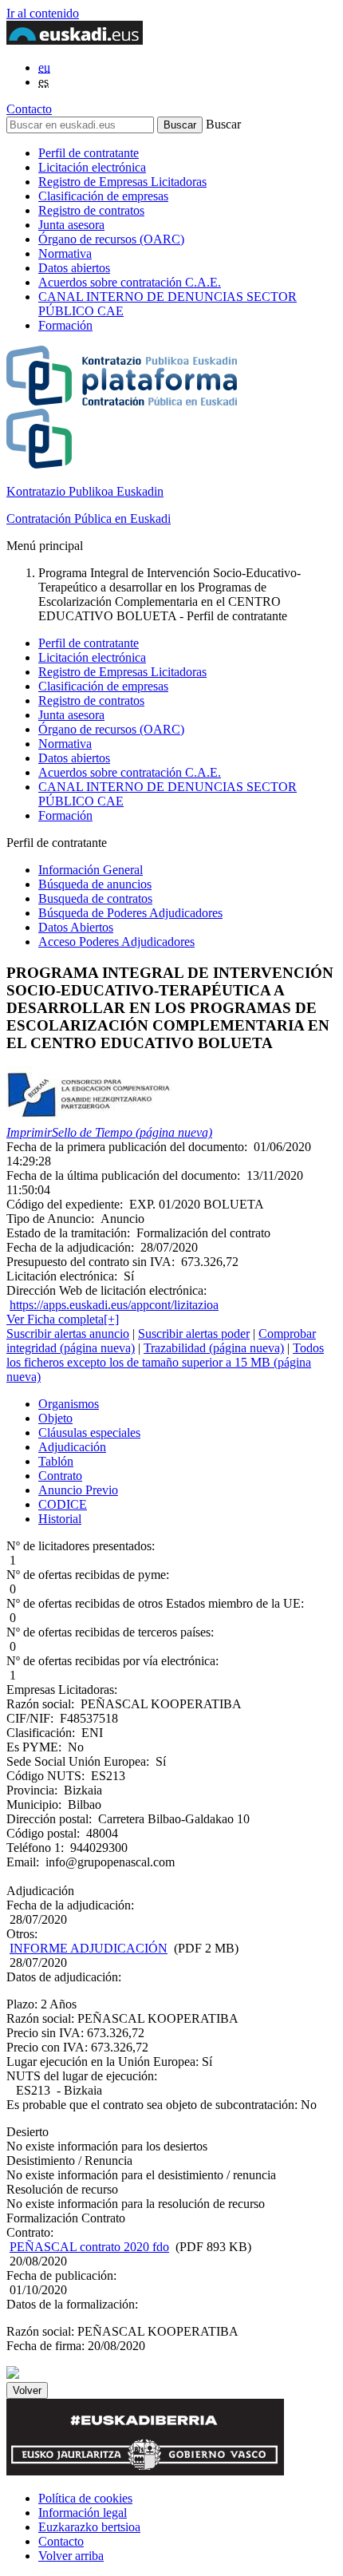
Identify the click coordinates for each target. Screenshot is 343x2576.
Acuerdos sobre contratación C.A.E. (130, 282)
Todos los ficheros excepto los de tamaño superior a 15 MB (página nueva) (165, 1362)
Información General (91, 870)
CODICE (63, 1504)
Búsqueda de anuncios (95, 884)
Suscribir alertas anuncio (68, 1334)
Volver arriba (71, 2556)
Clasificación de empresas (103, 196)
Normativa (65, 253)
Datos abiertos (74, 268)
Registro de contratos (91, 210)
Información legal (83, 2513)
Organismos (69, 1404)
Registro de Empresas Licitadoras (122, 182)
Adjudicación (72, 1447)
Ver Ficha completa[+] (63, 1319)
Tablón (56, 1461)
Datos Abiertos (76, 927)
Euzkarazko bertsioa (89, 2527)
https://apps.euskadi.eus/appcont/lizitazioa (114, 1305)
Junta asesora (71, 225)
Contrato (60, 1476)
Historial (60, 1519)
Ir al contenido (43, 13)
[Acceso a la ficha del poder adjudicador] (89, 1118)
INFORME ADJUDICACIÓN (89, 1948)
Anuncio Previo (78, 1490)
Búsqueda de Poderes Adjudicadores (130, 913)
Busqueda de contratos (95, 898)
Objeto (55, 1418)
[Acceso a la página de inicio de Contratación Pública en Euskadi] (13, 2374)
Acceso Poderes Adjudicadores (116, 942)
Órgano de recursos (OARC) (111, 239)
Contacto (29, 109)
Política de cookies (85, 2498)
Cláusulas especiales (89, 1432)
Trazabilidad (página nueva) (214, 1348)
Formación (65, 325)
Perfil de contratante (89, 153)
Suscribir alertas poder (194, 1334)
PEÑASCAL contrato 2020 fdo (89, 2247)
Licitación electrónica (92, 167)
